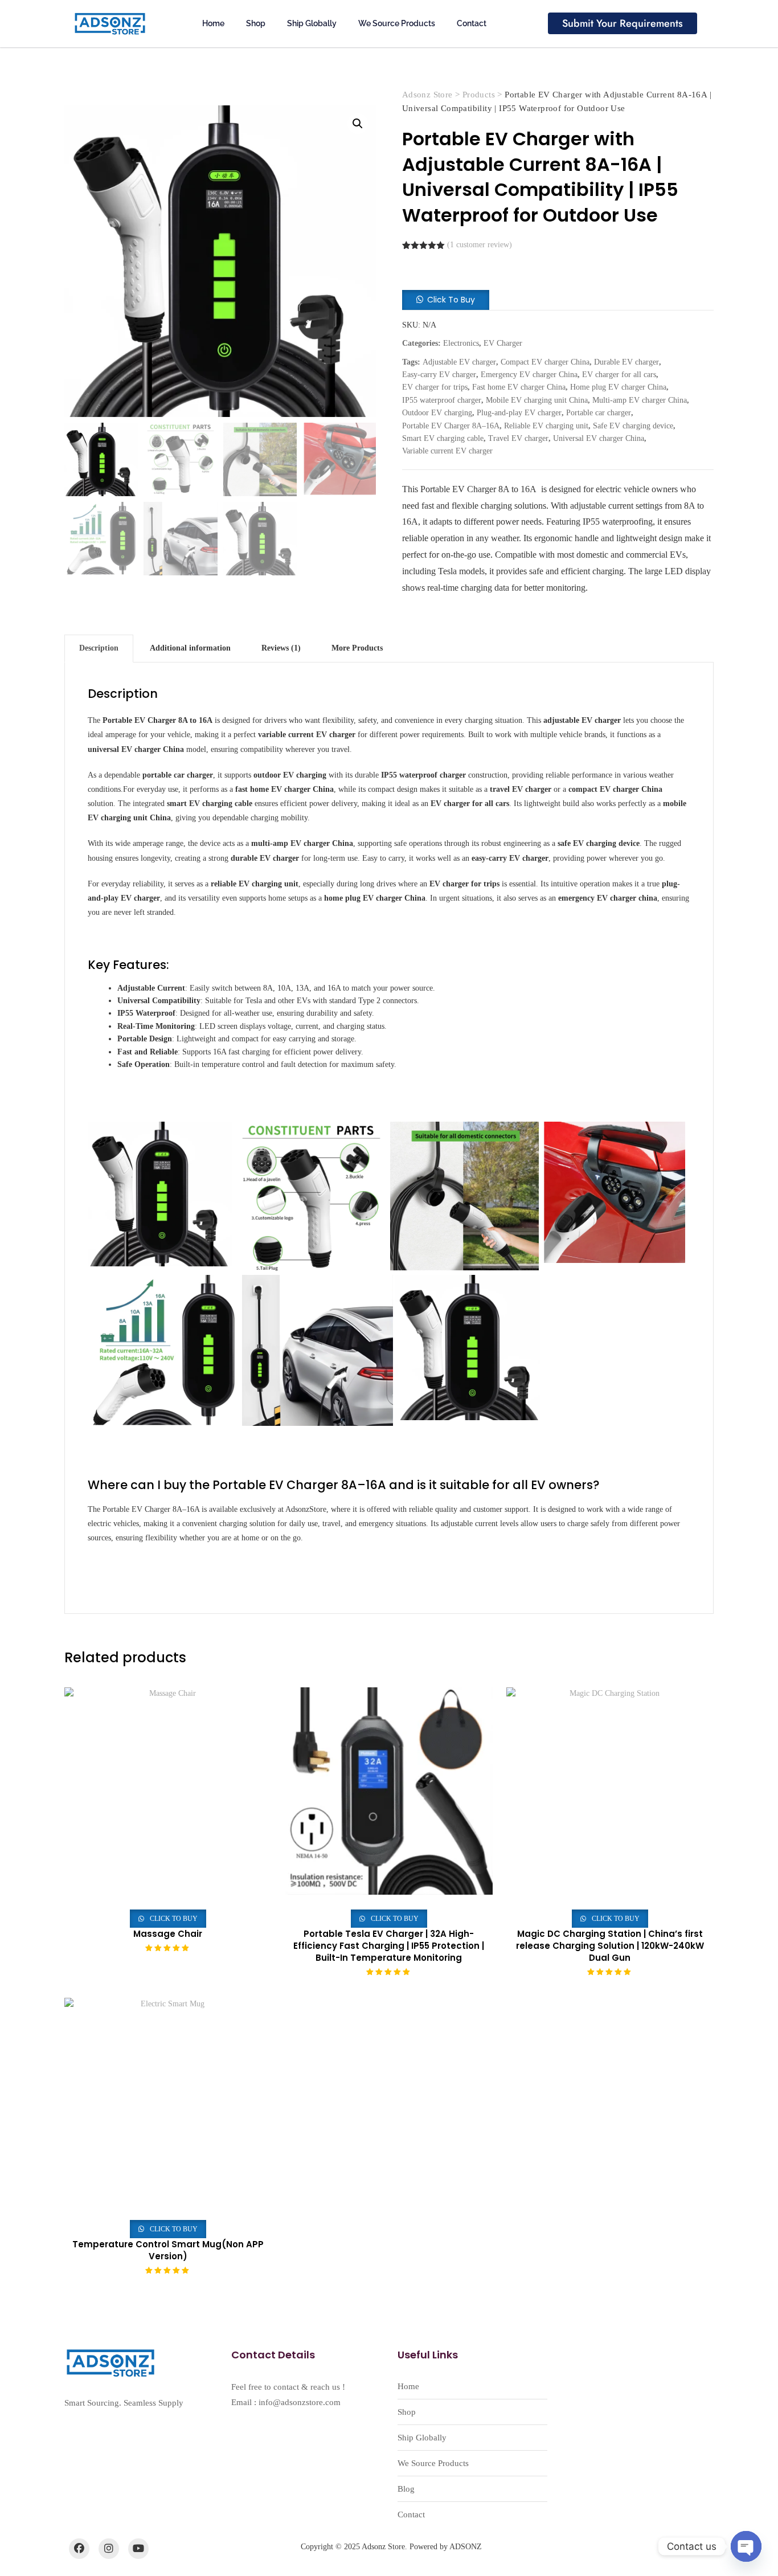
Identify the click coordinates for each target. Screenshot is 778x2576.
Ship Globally (312, 23)
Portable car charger (599, 413)
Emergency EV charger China (529, 375)
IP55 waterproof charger (442, 400)
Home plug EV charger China (618, 387)
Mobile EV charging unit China (537, 400)
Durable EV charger (627, 362)
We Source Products (397, 23)
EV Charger (503, 343)
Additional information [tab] (190, 648)
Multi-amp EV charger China (640, 400)
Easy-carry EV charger (439, 375)
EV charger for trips (435, 387)
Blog (406, 2489)
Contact (472, 23)
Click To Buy (451, 300)
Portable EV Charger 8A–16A (451, 426)
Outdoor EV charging (437, 413)
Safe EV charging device (633, 426)
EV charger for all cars (619, 375)
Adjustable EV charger (459, 362)
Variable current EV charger (447, 451)
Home (213, 23)
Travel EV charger (518, 438)
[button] (358, 124)
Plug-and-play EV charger (519, 413)
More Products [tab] (357, 648)
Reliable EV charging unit (546, 426)
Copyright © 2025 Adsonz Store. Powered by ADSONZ (391, 2547)
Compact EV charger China (545, 362)
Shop (256, 23)
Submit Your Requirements (623, 23)
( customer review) (480, 245)
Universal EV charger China (599, 438)
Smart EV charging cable (443, 438)
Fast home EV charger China (519, 387)
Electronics (461, 343)
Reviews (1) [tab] (281, 648)
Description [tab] (99, 648)
